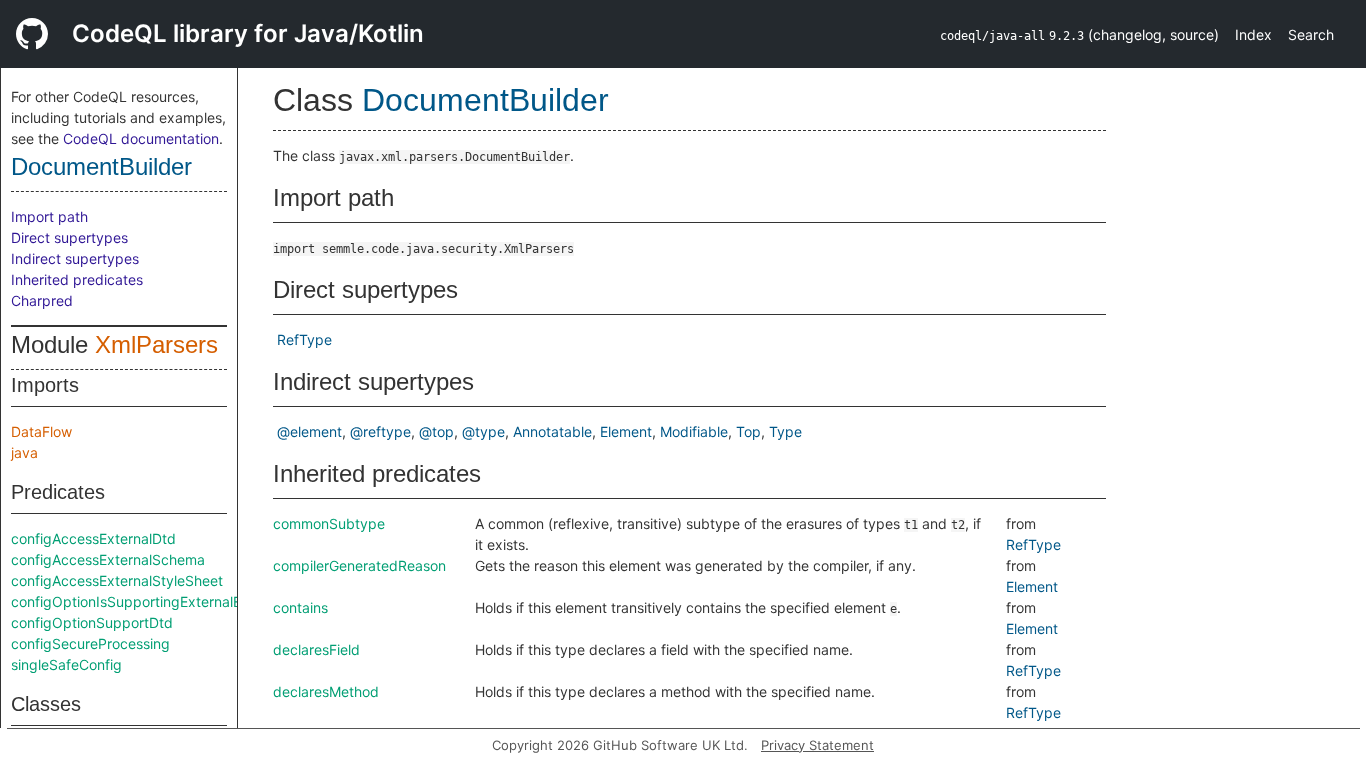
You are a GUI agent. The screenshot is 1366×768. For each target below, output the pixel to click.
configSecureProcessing (90, 643)
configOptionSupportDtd (92, 622)
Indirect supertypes (75, 258)
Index (1253, 34)
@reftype (380, 431)
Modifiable (694, 431)
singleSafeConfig (66, 664)
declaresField (316, 649)
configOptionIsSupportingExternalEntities (145, 601)
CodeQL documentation (141, 138)
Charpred (42, 300)
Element (626, 431)
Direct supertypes (69, 237)
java (24, 452)
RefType (304, 339)
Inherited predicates (77, 279)
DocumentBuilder (101, 166)
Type (785, 431)
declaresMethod (326, 691)
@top (436, 431)
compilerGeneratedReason (359, 565)
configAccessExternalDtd (93, 538)
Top (748, 431)
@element (309, 431)
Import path (49, 216)
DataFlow (41, 431)
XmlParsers (156, 344)
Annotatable (552, 431)
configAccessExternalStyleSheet (117, 580)
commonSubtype (329, 523)
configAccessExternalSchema (108, 559)
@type (483, 431)
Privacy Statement (817, 745)
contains (300, 607)
